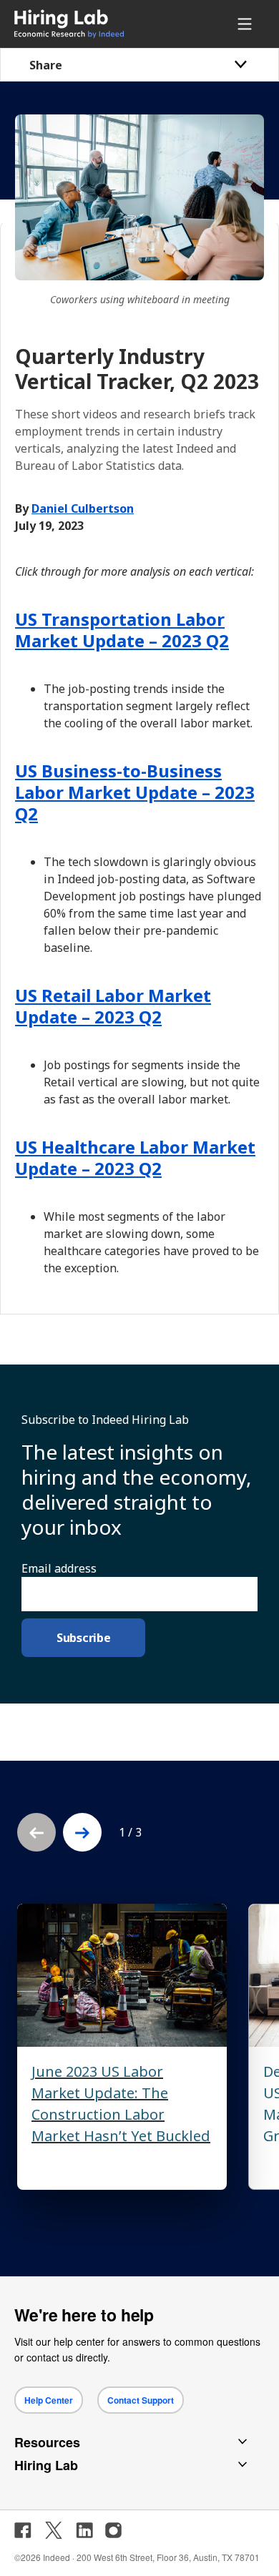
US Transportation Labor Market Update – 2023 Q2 (122, 630)
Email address (59, 1568)
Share (46, 65)
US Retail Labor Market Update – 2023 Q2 (113, 1006)
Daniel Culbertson (83, 508)
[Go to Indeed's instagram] (113, 2530)
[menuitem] (89, 24)
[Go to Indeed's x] (54, 2530)
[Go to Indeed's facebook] (23, 2530)
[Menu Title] (247, 24)
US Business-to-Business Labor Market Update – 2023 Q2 (135, 792)
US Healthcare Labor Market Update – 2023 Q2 (135, 1157)
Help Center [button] (49, 2400)
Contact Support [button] (141, 2400)
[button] (82, 1832)
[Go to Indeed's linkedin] (84, 2530)
